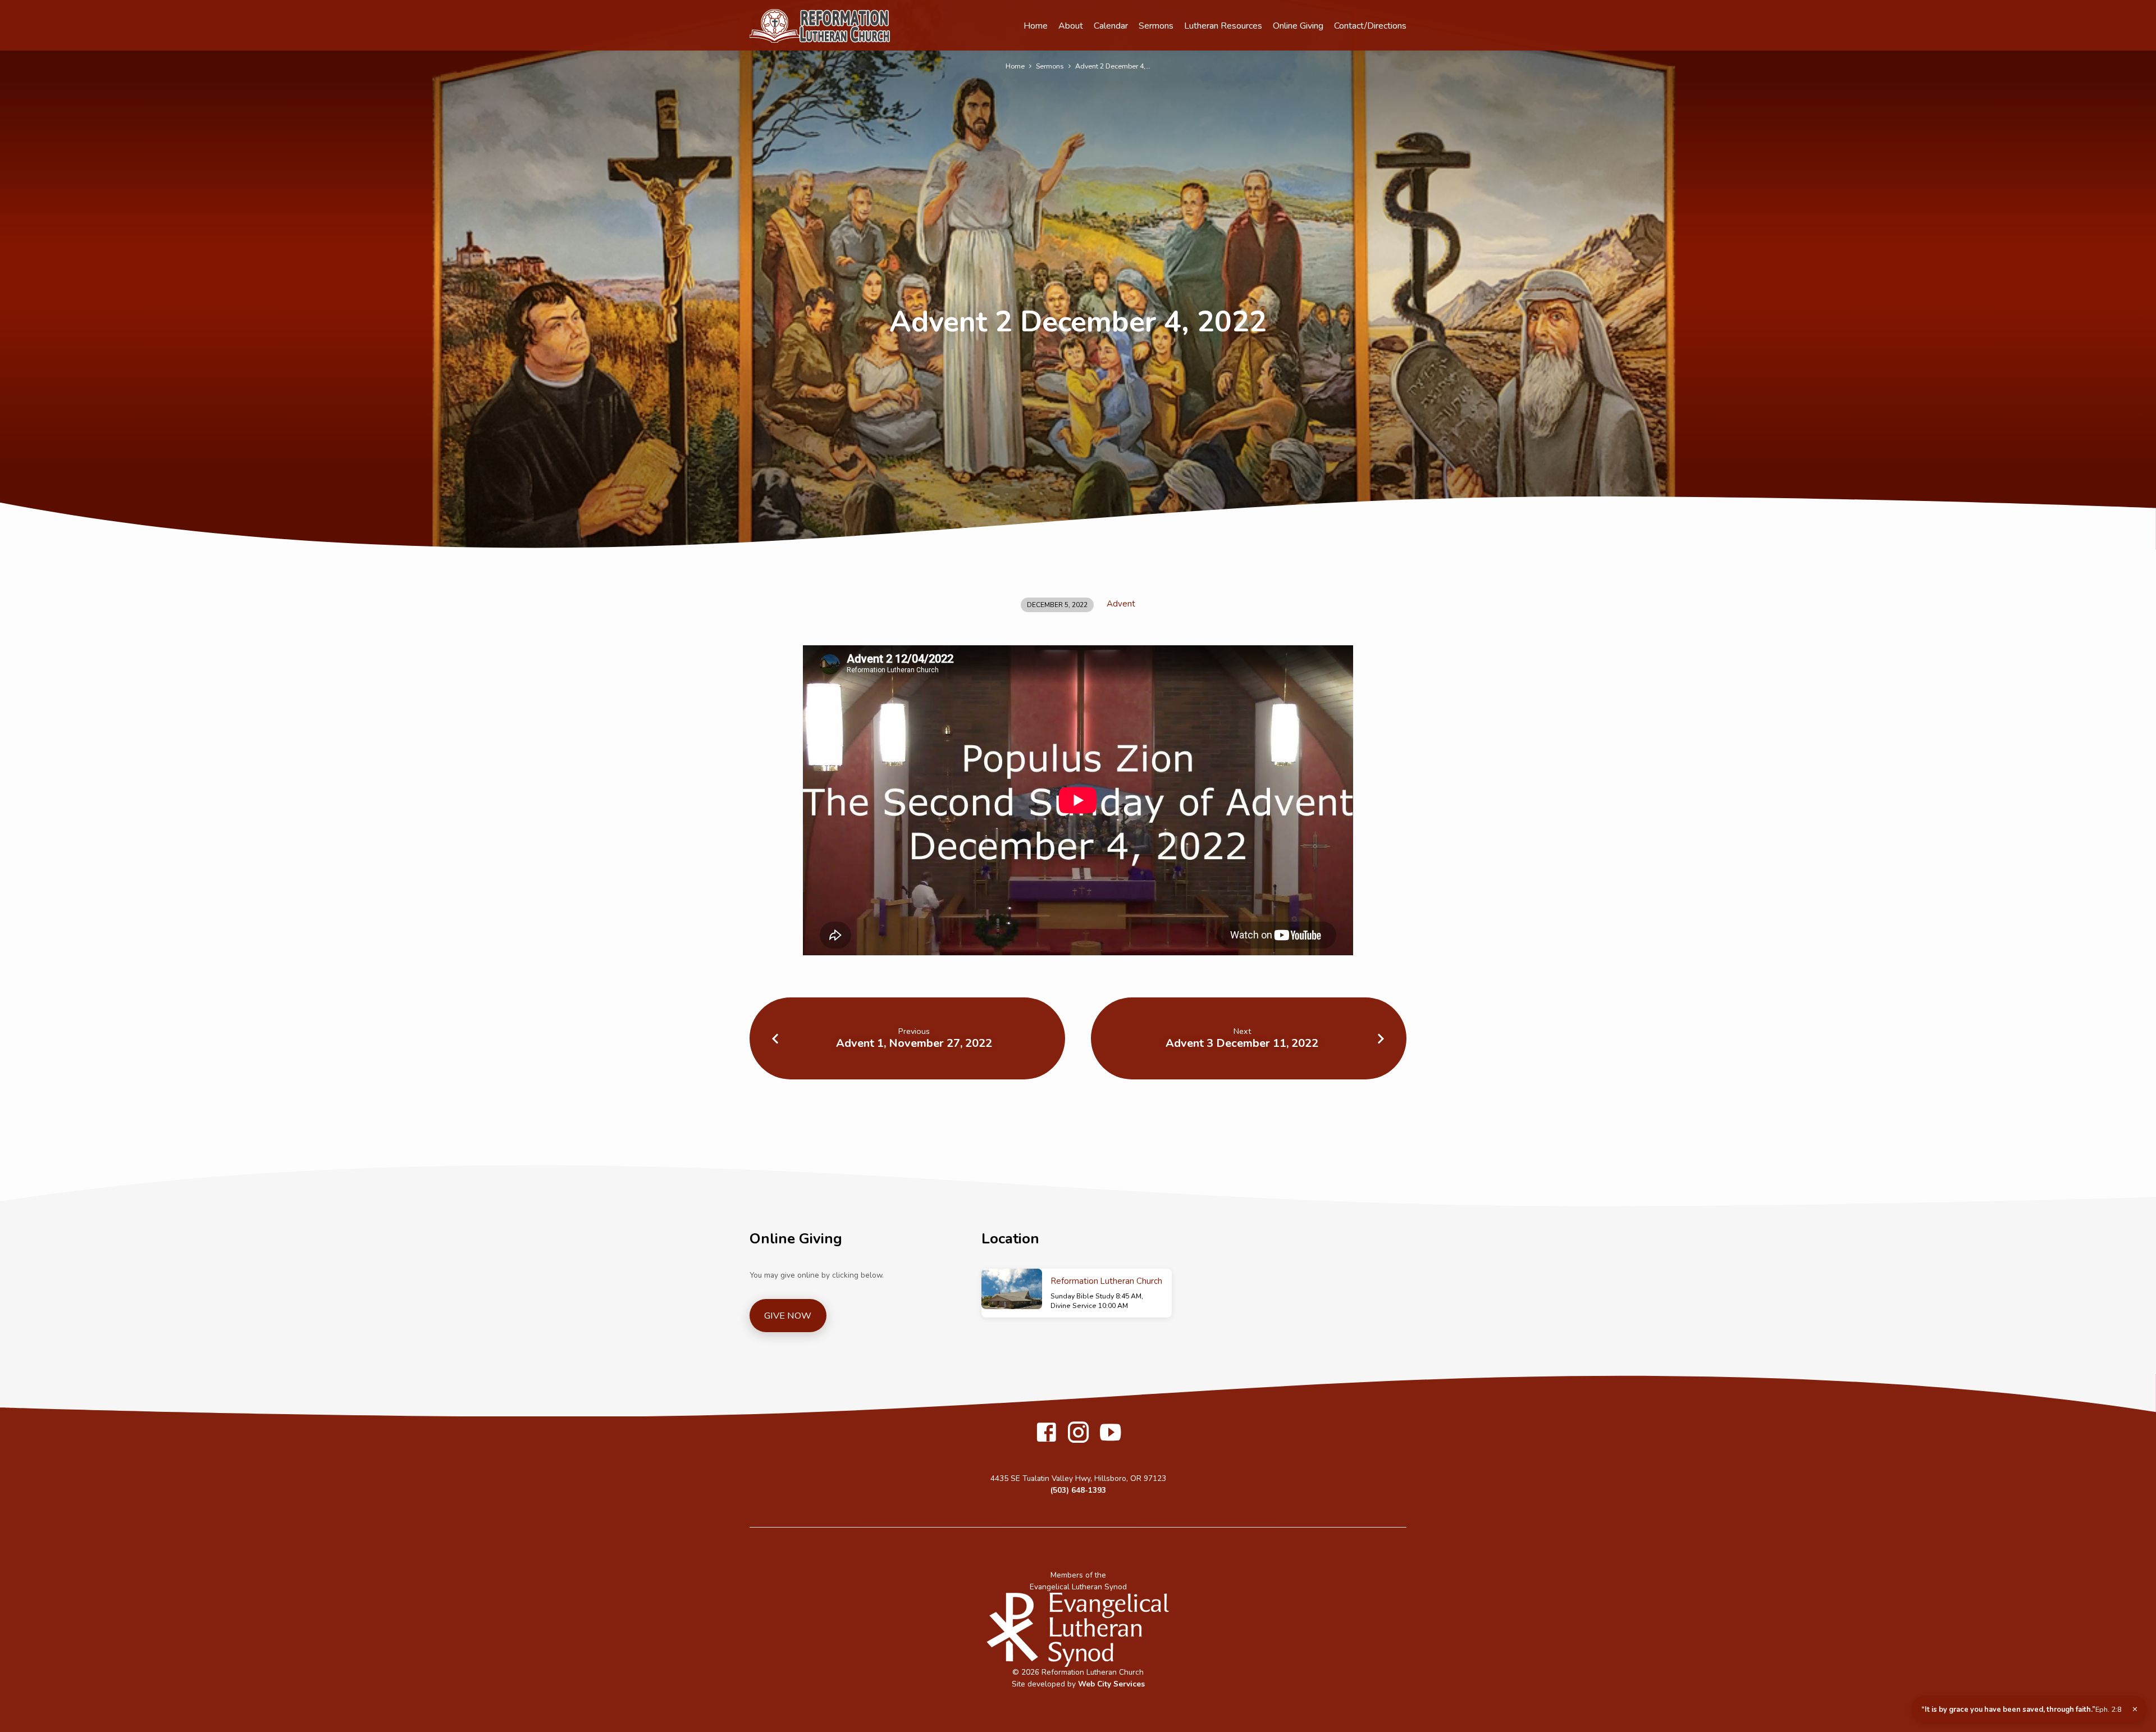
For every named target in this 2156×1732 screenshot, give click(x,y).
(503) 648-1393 (1078, 1490)
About (1071, 26)
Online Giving (1298, 26)
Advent (1121, 604)
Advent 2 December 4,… (1113, 66)
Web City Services (1111, 1684)
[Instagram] (1078, 1434)
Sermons (1156, 26)
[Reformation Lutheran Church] (1012, 1289)
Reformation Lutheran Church (1107, 1281)
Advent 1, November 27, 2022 (914, 1043)
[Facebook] (1046, 1434)
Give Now (788, 1316)
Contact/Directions (1370, 26)
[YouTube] (1110, 1434)
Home (1036, 26)
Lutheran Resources (1223, 26)
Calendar (1111, 26)
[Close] (2135, 1710)
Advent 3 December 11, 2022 (1242, 1043)
